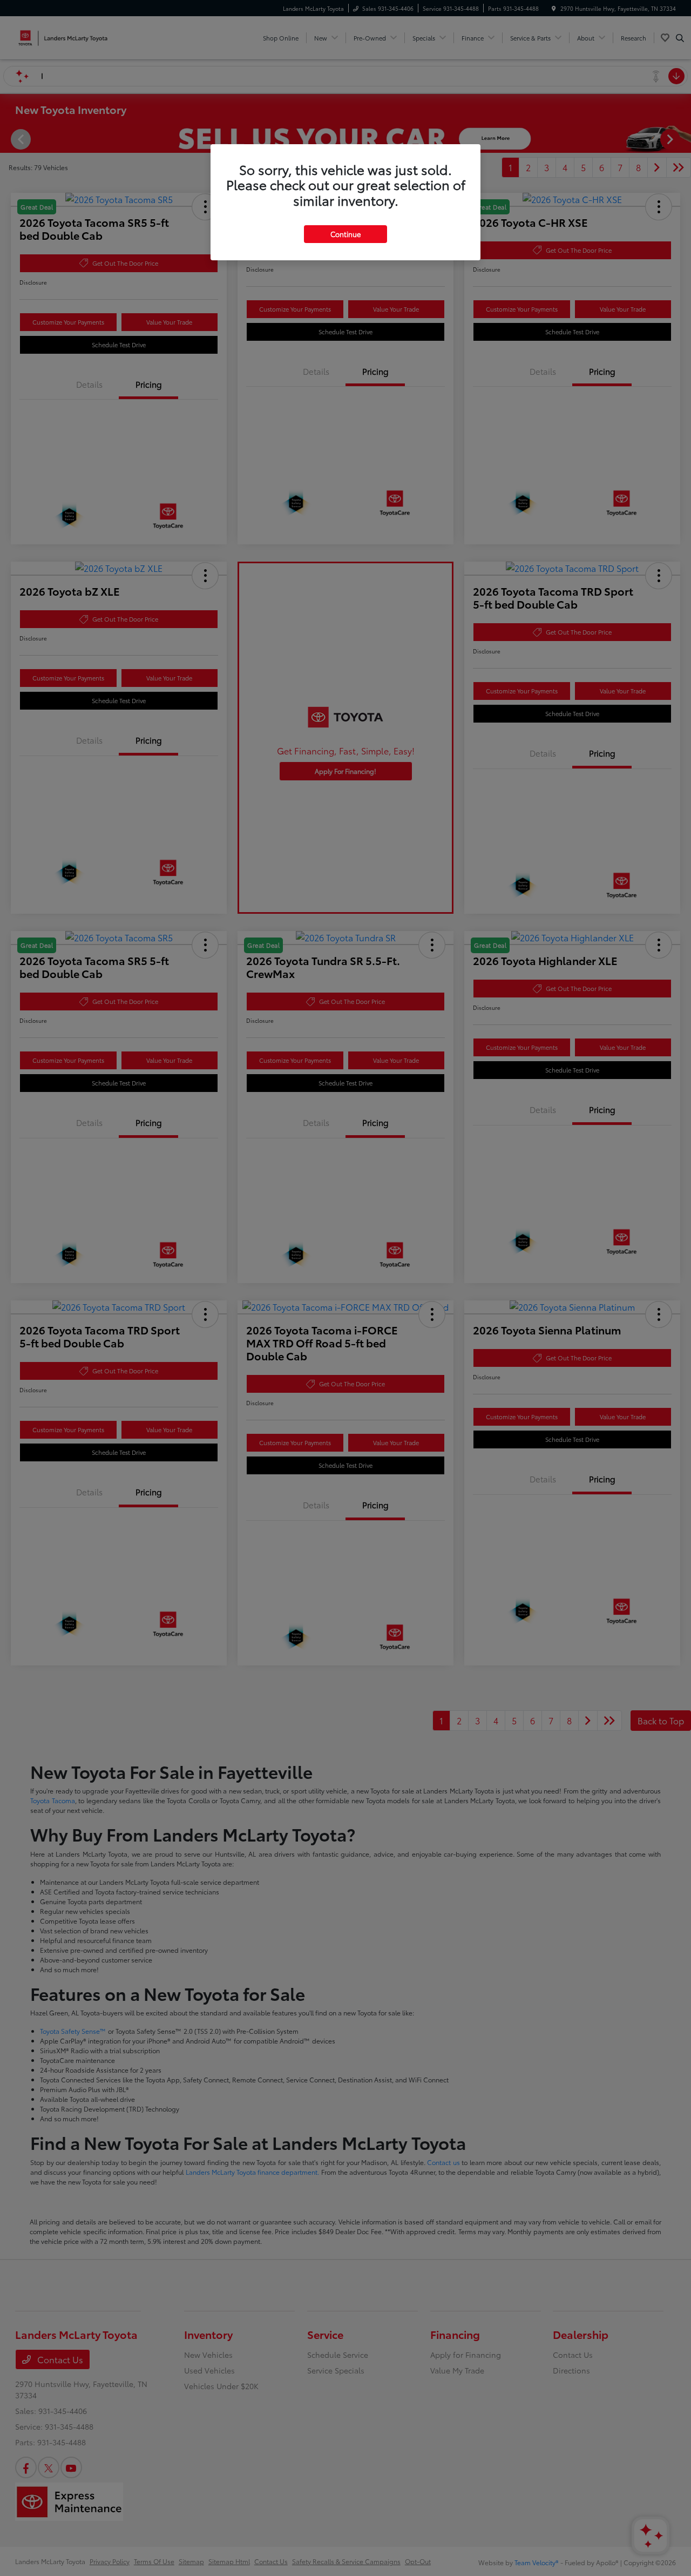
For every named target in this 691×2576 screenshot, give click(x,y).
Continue (345, 234)
